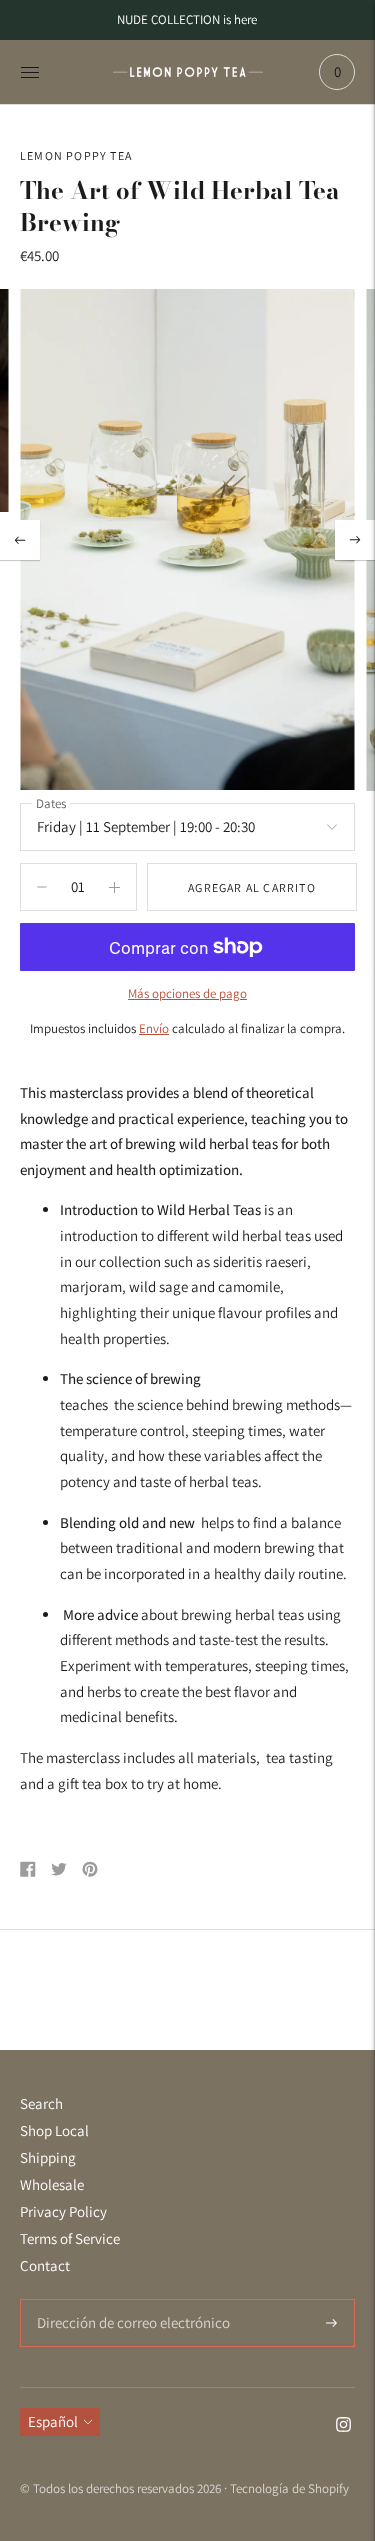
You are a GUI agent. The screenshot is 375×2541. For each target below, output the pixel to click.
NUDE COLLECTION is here (187, 19)
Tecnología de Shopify (289, 2488)
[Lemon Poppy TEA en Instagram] (343, 2426)
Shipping (48, 2157)
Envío (154, 1028)
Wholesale (52, 2184)
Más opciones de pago (187, 993)
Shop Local (54, 2130)
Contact (45, 2265)
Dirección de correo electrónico (122, 2299)
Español (53, 2421)
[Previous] (20, 540)
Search (41, 2103)
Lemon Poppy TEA (76, 155)
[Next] (355, 540)
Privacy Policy (63, 2211)
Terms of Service (70, 2238)
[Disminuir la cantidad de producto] (114, 887)
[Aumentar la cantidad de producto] (42, 887)
